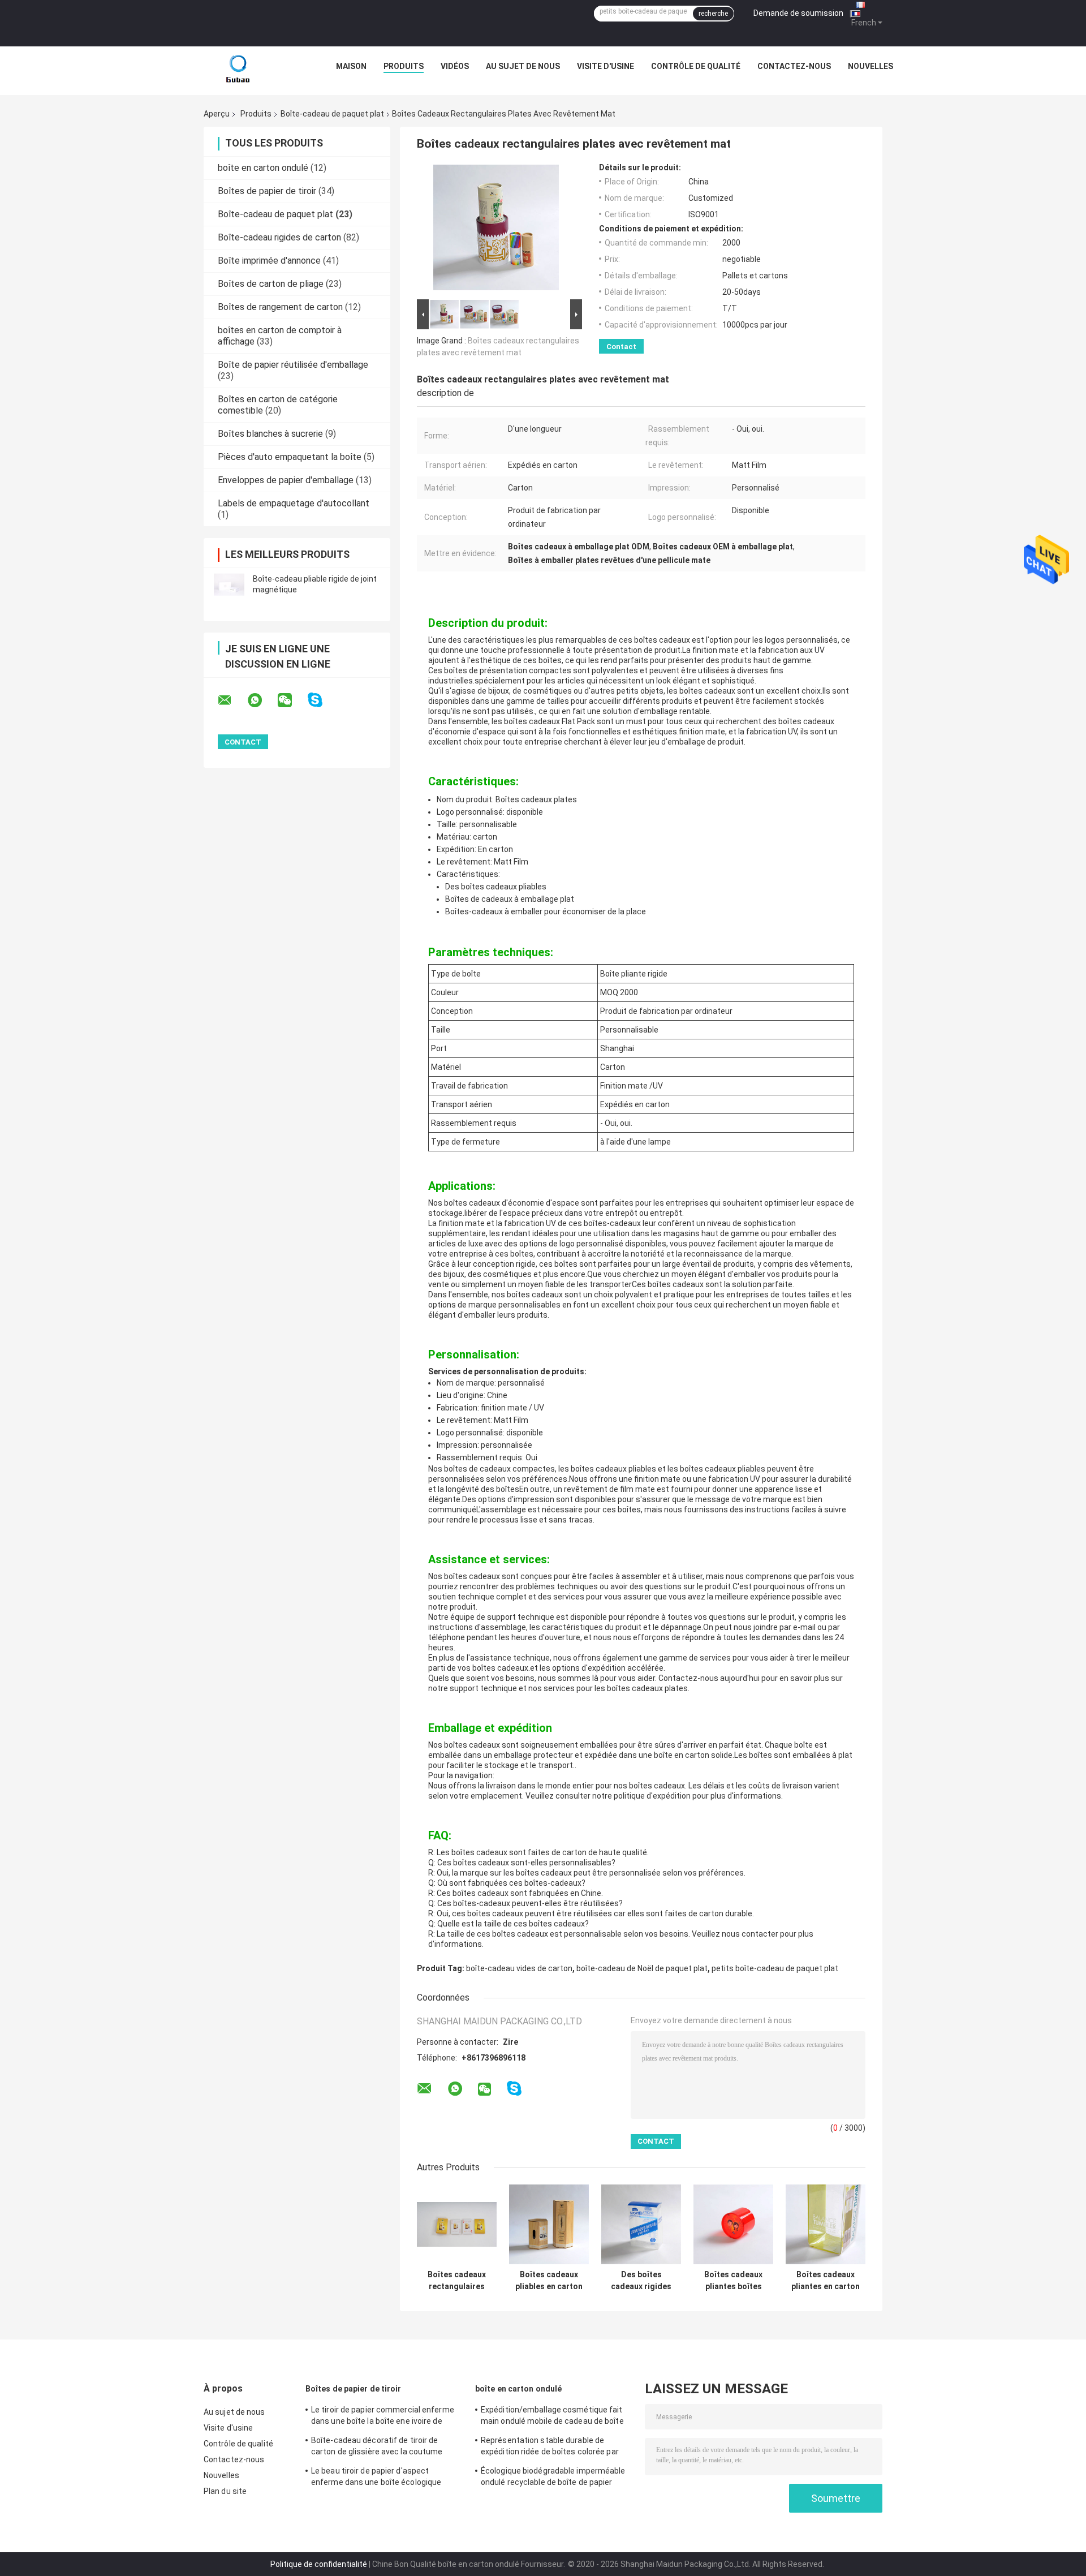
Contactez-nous (794, 66)
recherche (713, 14)
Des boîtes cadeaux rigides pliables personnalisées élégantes (641, 2281)
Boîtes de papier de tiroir (267, 191)
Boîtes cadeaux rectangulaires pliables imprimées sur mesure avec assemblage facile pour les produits (457, 2281)
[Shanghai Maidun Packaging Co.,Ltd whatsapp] (262, 700)
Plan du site (225, 2491)
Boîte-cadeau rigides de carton (279, 237)
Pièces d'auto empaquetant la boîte (290, 457)
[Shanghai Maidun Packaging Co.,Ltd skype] (322, 700)
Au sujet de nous (523, 66)
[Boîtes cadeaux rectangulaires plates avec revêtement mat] (496, 230)
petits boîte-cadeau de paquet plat (775, 1968)
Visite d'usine (606, 66)
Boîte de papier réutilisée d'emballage (293, 365)
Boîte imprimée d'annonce (269, 261)
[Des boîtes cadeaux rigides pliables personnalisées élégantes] (641, 2224)
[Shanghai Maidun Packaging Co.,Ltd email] (232, 700)
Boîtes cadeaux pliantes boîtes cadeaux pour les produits (733, 2281)
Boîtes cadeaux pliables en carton (549, 2280)
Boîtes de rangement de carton (280, 307)
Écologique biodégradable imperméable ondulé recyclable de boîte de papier (553, 2476)
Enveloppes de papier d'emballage (286, 480)
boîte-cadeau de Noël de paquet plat (642, 1968)
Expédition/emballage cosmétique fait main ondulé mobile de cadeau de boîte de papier (552, 2417)
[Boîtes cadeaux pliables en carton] (549, 2224)
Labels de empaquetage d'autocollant (294, 503)
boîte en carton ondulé (263, 168)
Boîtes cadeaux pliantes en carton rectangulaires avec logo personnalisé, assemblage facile (826, 2281)
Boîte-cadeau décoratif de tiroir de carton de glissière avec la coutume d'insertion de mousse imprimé (377, 2448)
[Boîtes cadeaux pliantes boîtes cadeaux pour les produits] (733, 2224)
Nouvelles (870, 66)
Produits (404, 66)
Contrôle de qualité (696, 66)
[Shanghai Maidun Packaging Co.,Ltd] (238, 69)
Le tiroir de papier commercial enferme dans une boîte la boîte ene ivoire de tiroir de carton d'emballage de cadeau (383, 2417)
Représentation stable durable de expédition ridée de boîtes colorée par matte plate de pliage (550, 2448)
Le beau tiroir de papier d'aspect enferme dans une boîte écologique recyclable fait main (376, 2478)
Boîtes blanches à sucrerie (270, 434)
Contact (621, 347)
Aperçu (217, 114)
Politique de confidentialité (319, 2564)
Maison (351, 66)
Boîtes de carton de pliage (271, 284)
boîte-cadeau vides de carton (519, 1968)
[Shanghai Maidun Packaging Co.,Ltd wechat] (292, 700)
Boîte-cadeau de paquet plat (332, 114)
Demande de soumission (798, 13)
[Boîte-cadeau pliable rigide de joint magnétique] (229, 584)
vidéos (455, 66)
